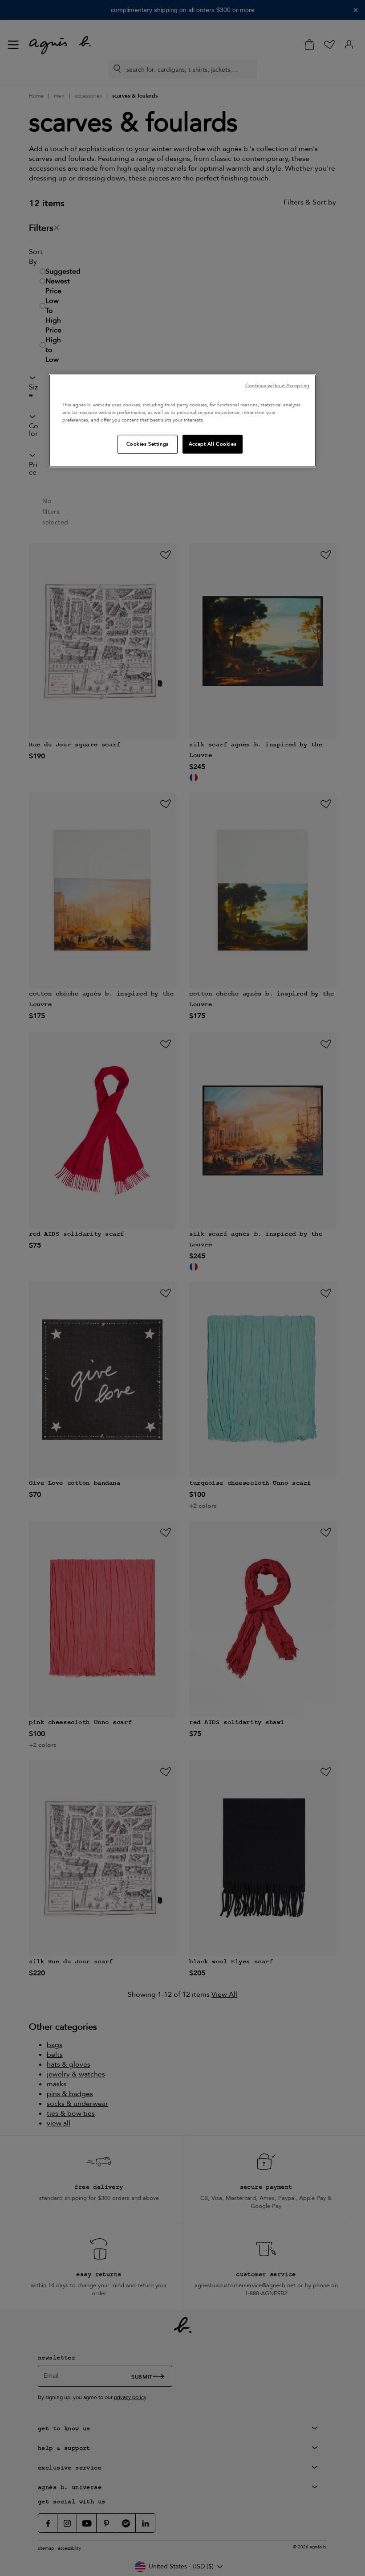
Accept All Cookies (213, 444)
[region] (182, 421)
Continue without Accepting (277, 386)
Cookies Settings (148, 444)
